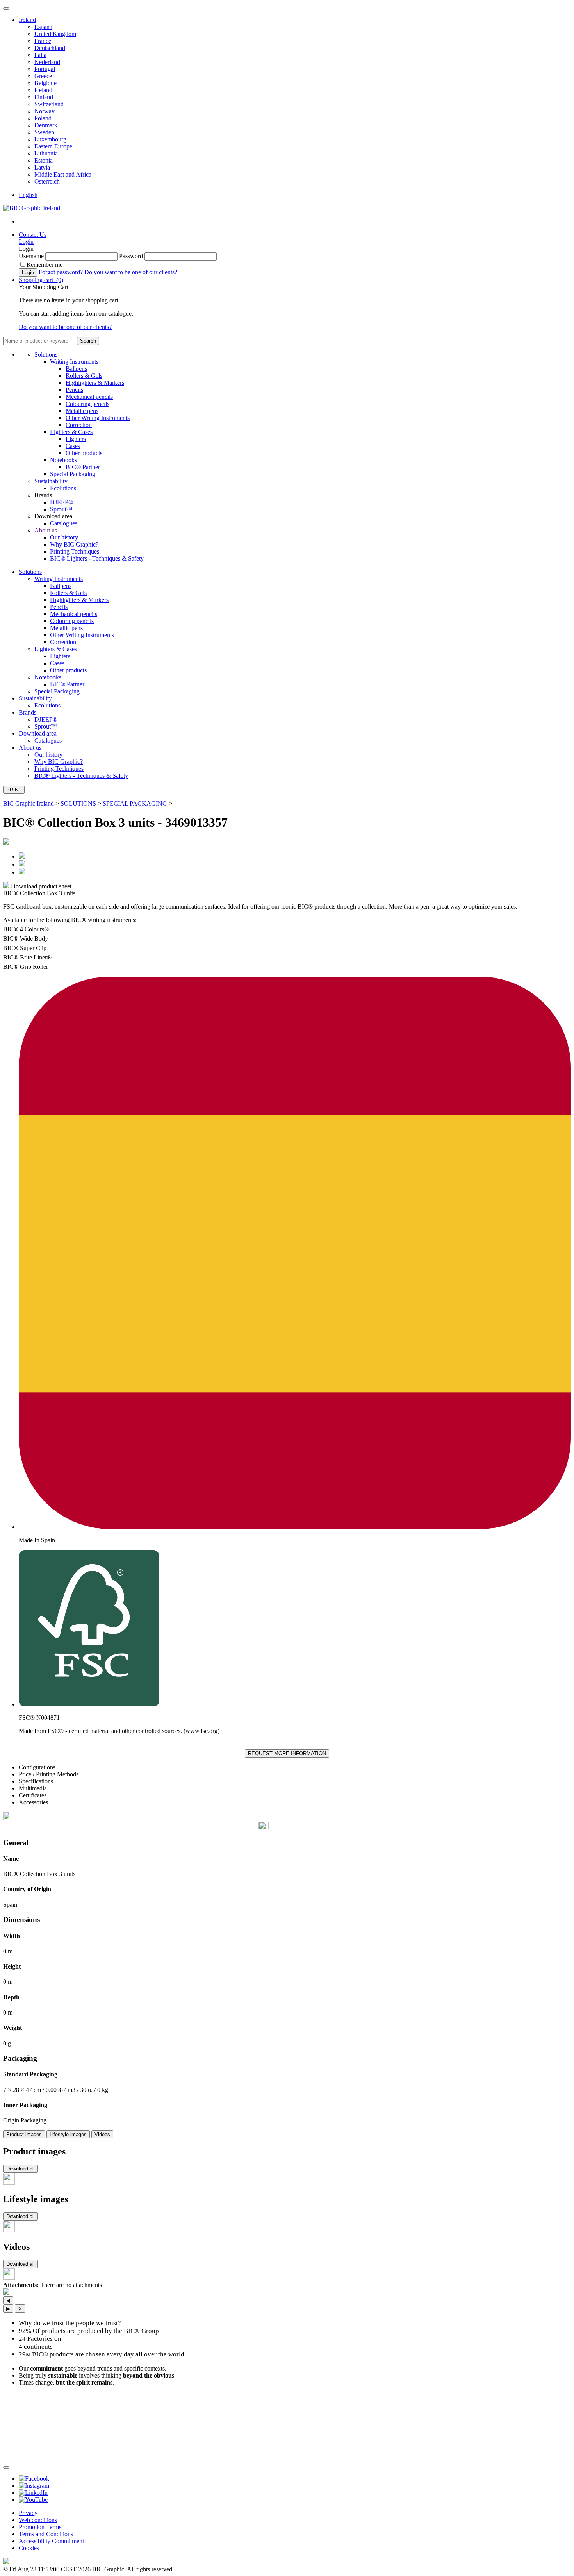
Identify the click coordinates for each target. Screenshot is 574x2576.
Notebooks (63, 460)
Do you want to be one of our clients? (131, 272)
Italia (40, 55)
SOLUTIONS (78, 803)
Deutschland (50, 48)
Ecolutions (63, 488)
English (28, 195)
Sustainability (51, 481)
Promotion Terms (40, 2527)
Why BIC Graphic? (74, 544)
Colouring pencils (87, 404)
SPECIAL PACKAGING (135, 803)
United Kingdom (55, 34)
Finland (44, 97)
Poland (43, 118)
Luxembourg (50, 139)
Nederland (47, 62)
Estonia (44, 160)
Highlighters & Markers (95, 383)
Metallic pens (82, 411)
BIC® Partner (83, 467)
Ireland (27, 20)
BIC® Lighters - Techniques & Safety (97, 558)
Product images (24, 2134)
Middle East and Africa (63, 174)
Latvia (42, 167)
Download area (38, 733)
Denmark (46, 125)
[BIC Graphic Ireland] (32, 208)
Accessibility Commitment (51, 2541)
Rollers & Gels (84, 376)
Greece (43, 76)
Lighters (76, 439)
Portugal (45, 69)
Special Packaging (73, 474)
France (43, 41)
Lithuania (46, 153)
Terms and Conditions (46, 2534)
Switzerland (49, 104)
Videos (102, 2134)
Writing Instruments (74, 362)
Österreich (47, 181)
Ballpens (76, 369)
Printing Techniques (75, 551)
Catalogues (64, 523)
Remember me (45, 265)
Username (31, 256)
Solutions (46, 355)
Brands (28, 712)
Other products (84, 453)
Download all (20, 2169)
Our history (64, 537)
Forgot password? (61, 272)
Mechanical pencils (89, 397)
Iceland (43, 90)
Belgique (45, 83)
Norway (45, 111)
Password (131, 256)
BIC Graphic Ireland (29, 803)
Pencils (74, 390)
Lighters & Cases (71, 432)
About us (46, 530)
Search (88, 341)
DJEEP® (61, 502)
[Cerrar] (6, 2467)
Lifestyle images (68, 2134)
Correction (79, 425)
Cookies (29, 2548)
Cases (73, 446)
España (43, 27)
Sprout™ (61, 509)
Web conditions (38, 2520)
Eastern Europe (53, 146)
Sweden (44, 132)
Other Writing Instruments (98, 418)
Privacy (28, 2513)
